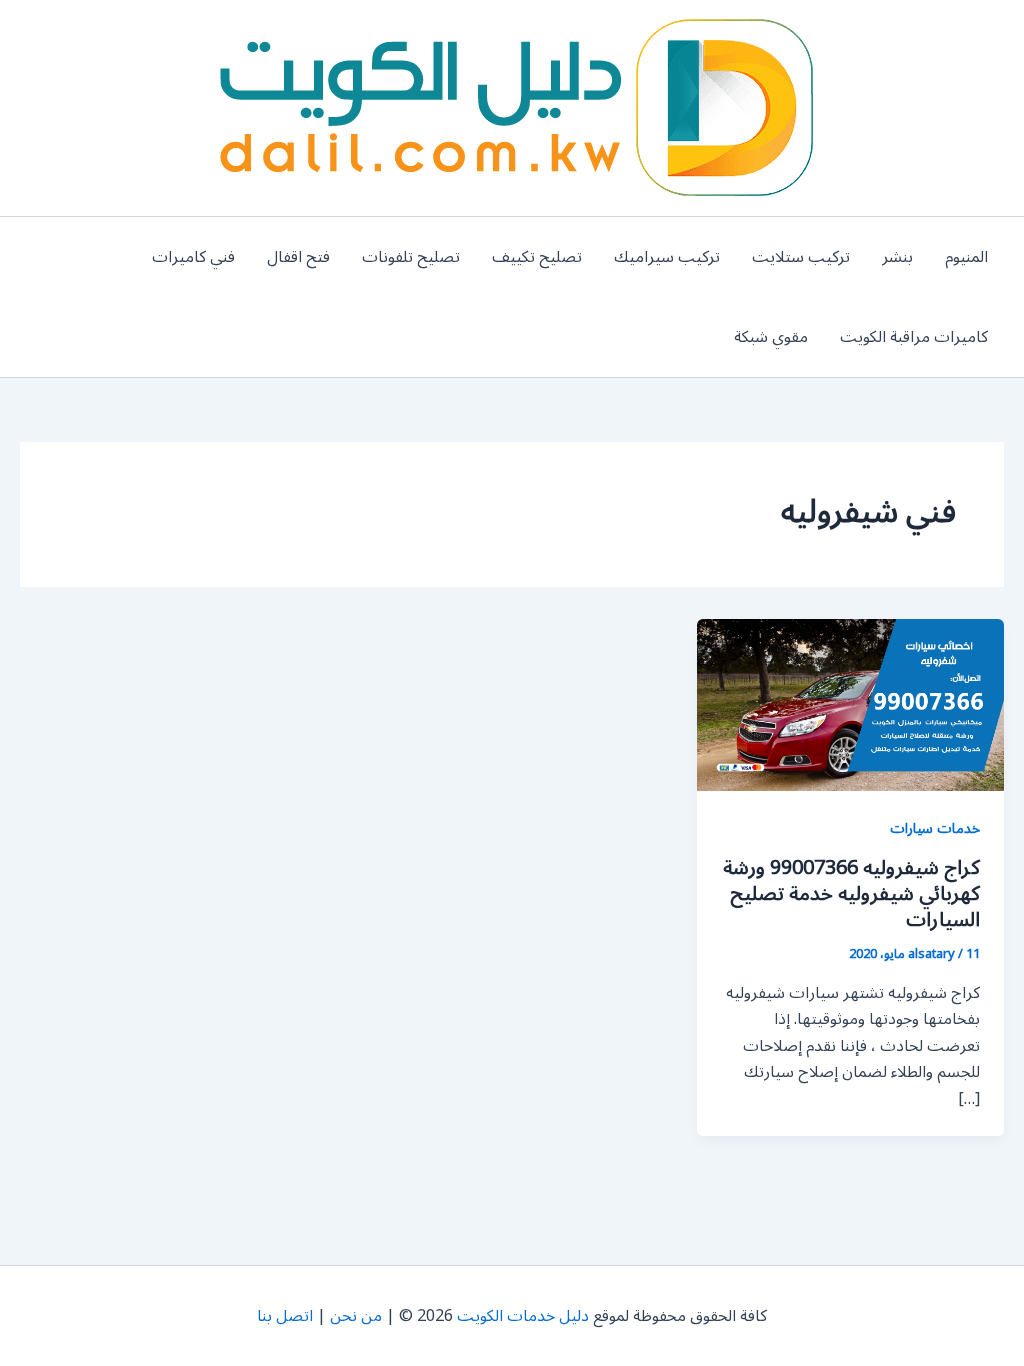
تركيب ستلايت (801, 257)
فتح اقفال (298, 257)
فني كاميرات (193, 257)
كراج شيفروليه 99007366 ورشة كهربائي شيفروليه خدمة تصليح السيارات (851, 894)
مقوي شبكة (771, 337)
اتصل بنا (285, 1316)
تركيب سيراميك (667, 257)
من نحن (356, 1316)
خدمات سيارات (935, 828)
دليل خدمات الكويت (523, 1316)
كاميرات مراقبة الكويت (914, 337)
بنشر (897, 257)
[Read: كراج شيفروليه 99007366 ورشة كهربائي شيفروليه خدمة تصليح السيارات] (850, 704)
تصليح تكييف (537, 257)
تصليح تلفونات (411, 257)
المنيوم (966, 257)
